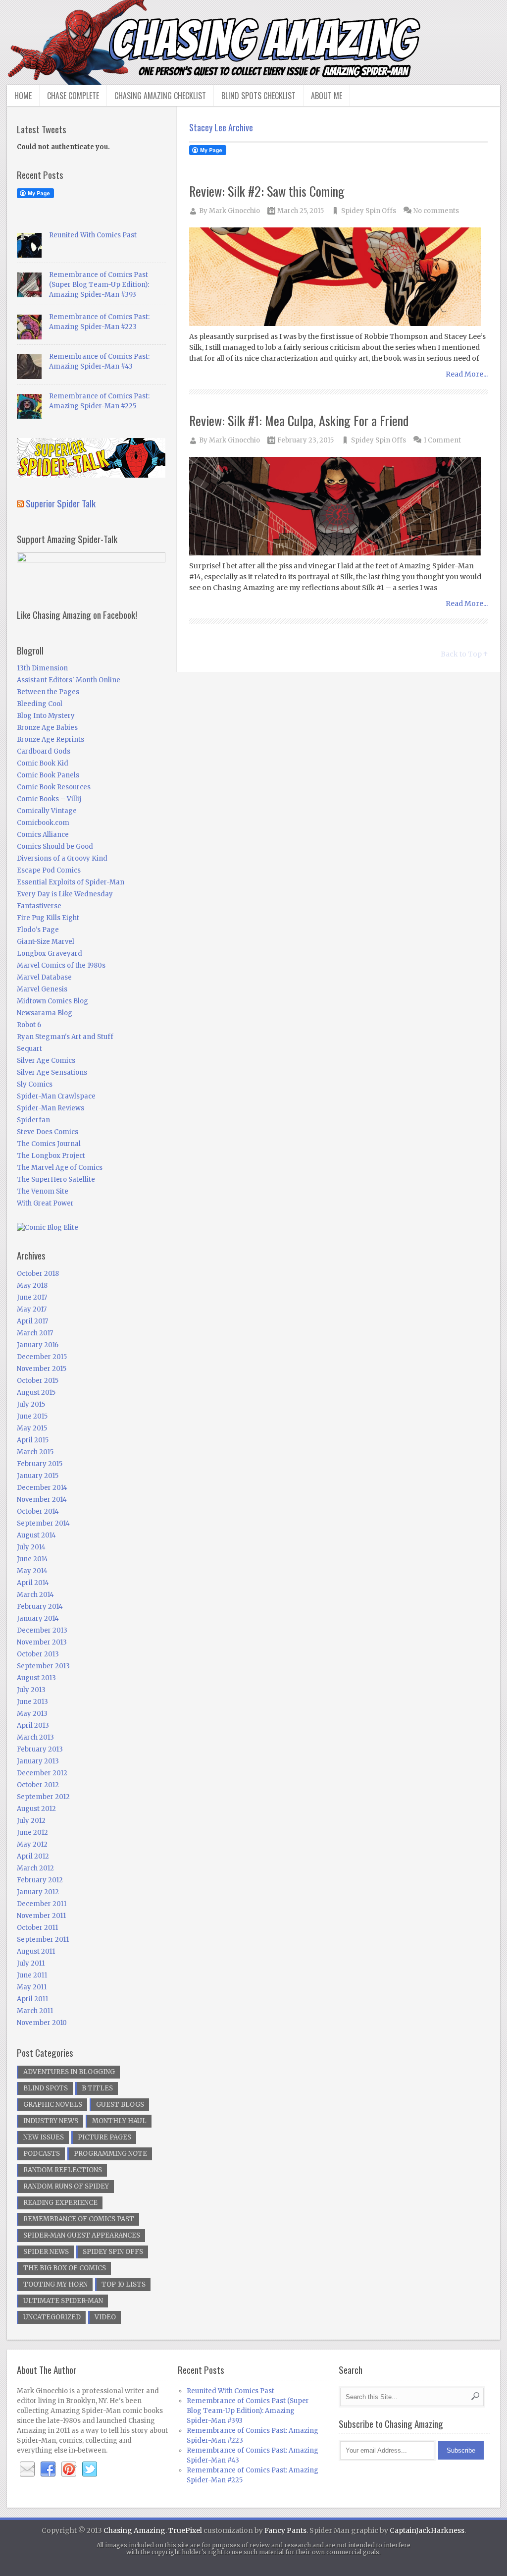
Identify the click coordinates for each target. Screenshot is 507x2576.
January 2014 (38, 1618)
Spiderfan (33, 1120)
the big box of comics (65, 2268)
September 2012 (43, 1797)
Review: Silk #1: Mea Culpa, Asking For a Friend (299, 420)
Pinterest (69, 2469)
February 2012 (40, 1880)
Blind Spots (46, 2088)
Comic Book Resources (54, 787)
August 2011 (36, 1951)
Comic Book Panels (48, 775)
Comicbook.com (43, 823)
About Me (327, 96)
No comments (436, 211)
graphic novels (53, 2105)
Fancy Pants (285, 2530)
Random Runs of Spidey (66, 2186)
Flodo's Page (38, 930)
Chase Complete (73, 96)
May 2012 (32, 1844)
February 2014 (40, 1607)
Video (105, 2317)
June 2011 (32, 1975)
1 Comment (442, 440)
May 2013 (32, 1714)
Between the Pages (48, 692)
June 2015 (32, 1416)
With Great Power (45, 1203)
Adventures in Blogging (69, 2072)
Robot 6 (29, 1025)
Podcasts (42, 2154)
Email (27, 2469)
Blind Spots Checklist (258, 96)
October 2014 (38, 1511)
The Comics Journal (49, 1144)
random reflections (63, 2170)
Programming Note (110, 2154)
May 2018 (32, 1286)
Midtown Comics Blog (52, 1001)
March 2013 (35, 1737)
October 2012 (38, 1785)
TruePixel (185, 2530)
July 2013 (31, 1690)
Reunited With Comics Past (93, 235)
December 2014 (42, 1488)
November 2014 (42, 1500)
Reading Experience (60, 2203)
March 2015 (35, 1452)
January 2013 (38, 1761)
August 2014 (36, 1535)
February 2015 (40, 1464)
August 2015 (36, 1393)
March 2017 (35, 1333)
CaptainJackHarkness (427, 2530)
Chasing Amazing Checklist (160, 96)
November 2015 (42, 1369)
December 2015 (42, 1357)
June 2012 (32, 1833)
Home (23, 96)
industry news (51, 2121)
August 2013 (36, 1678)
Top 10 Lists (124, 2284)
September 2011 (43, 1940)
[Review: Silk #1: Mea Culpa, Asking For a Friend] (339, 507)
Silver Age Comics (46, 1061)
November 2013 (42, 1642)
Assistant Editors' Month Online (69, 680)
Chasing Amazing (134, 2530)
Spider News (46, 2252)
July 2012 (31, 1821)
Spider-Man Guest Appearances (82, 2235)
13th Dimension (42, 668)
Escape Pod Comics (49, 870)
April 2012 (33, 1856)
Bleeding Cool (40, 704)
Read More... (467, 374)
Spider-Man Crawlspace (56, 1096)
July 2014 (31, 1547)
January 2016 (38, 1345)
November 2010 (42, 2023)
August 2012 (36, 1809)
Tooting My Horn (55, 2284)
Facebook (48, 2469)
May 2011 (32, 1987)
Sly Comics (35, 1084)
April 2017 (32, 1321)
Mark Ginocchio (234, 211)
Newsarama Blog (45, 1013)
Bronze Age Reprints (51, 740)
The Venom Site (43, 1191)
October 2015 (38, 1381)
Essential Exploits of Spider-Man (71, 882)
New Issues (44, 2137)
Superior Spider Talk (61, 503)
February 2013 (40, 1749)
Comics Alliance (43, 835)
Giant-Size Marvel (46, 942)
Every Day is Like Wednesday (65, 894)
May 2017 (32, 1309)
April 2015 (33, 1440)
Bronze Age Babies (47, 728)
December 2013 (42, 1630)
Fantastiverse (39, 906)
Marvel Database (44, 977)
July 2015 (31, 1404)
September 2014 (43, 1523)
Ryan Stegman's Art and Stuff (65, 1037)
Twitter (90, 2469)
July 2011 (31, 1963)
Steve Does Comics (48, 1132)
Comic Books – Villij (49, 799)
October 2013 (38, 1654)
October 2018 (38, 1274)
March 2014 (35, 1595)
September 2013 (43, 1666)
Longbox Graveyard (50, 954)
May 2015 (32, 1428)
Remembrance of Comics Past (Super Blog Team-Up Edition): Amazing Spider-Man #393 (99, 285)
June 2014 (32, 1559)
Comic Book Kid (43, 763)
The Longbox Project (51, 1156)
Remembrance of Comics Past (79, 2219)
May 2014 (32, 1571)
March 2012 (35, 1868)
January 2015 (38, 1476)
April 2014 (33, 1583)
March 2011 (35, 2011)
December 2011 (42, 1904)
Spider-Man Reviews (51, 1108)
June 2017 (32, 1297)
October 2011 (37, 1928)
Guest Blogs (120, 2105)
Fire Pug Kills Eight (48, 918)
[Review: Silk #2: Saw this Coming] (339, 278)
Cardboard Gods (44, 751)
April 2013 (33, 1726)
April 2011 (32, 1999)
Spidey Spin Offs (369, 211)
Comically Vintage (47, 811)
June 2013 (32, 1702)
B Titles (97, 2088)
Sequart (29, 1049)
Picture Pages (104, 2137)
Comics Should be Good (55, 847)
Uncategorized (52, 2317)
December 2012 (42, 1773)
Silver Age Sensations (52, 1072)
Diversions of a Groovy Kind (62, 858)
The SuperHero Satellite (56, 1179)
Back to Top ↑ (464, 654)
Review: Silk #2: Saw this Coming (267, 191)
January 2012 (38, 1892)
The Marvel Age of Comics (60, 1168)
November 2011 (41, 1916)
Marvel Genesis (42, 989)
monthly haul (119, 2121)
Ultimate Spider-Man (63, 2301)
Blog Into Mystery (46, 716)
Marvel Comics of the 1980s (61, 965)
